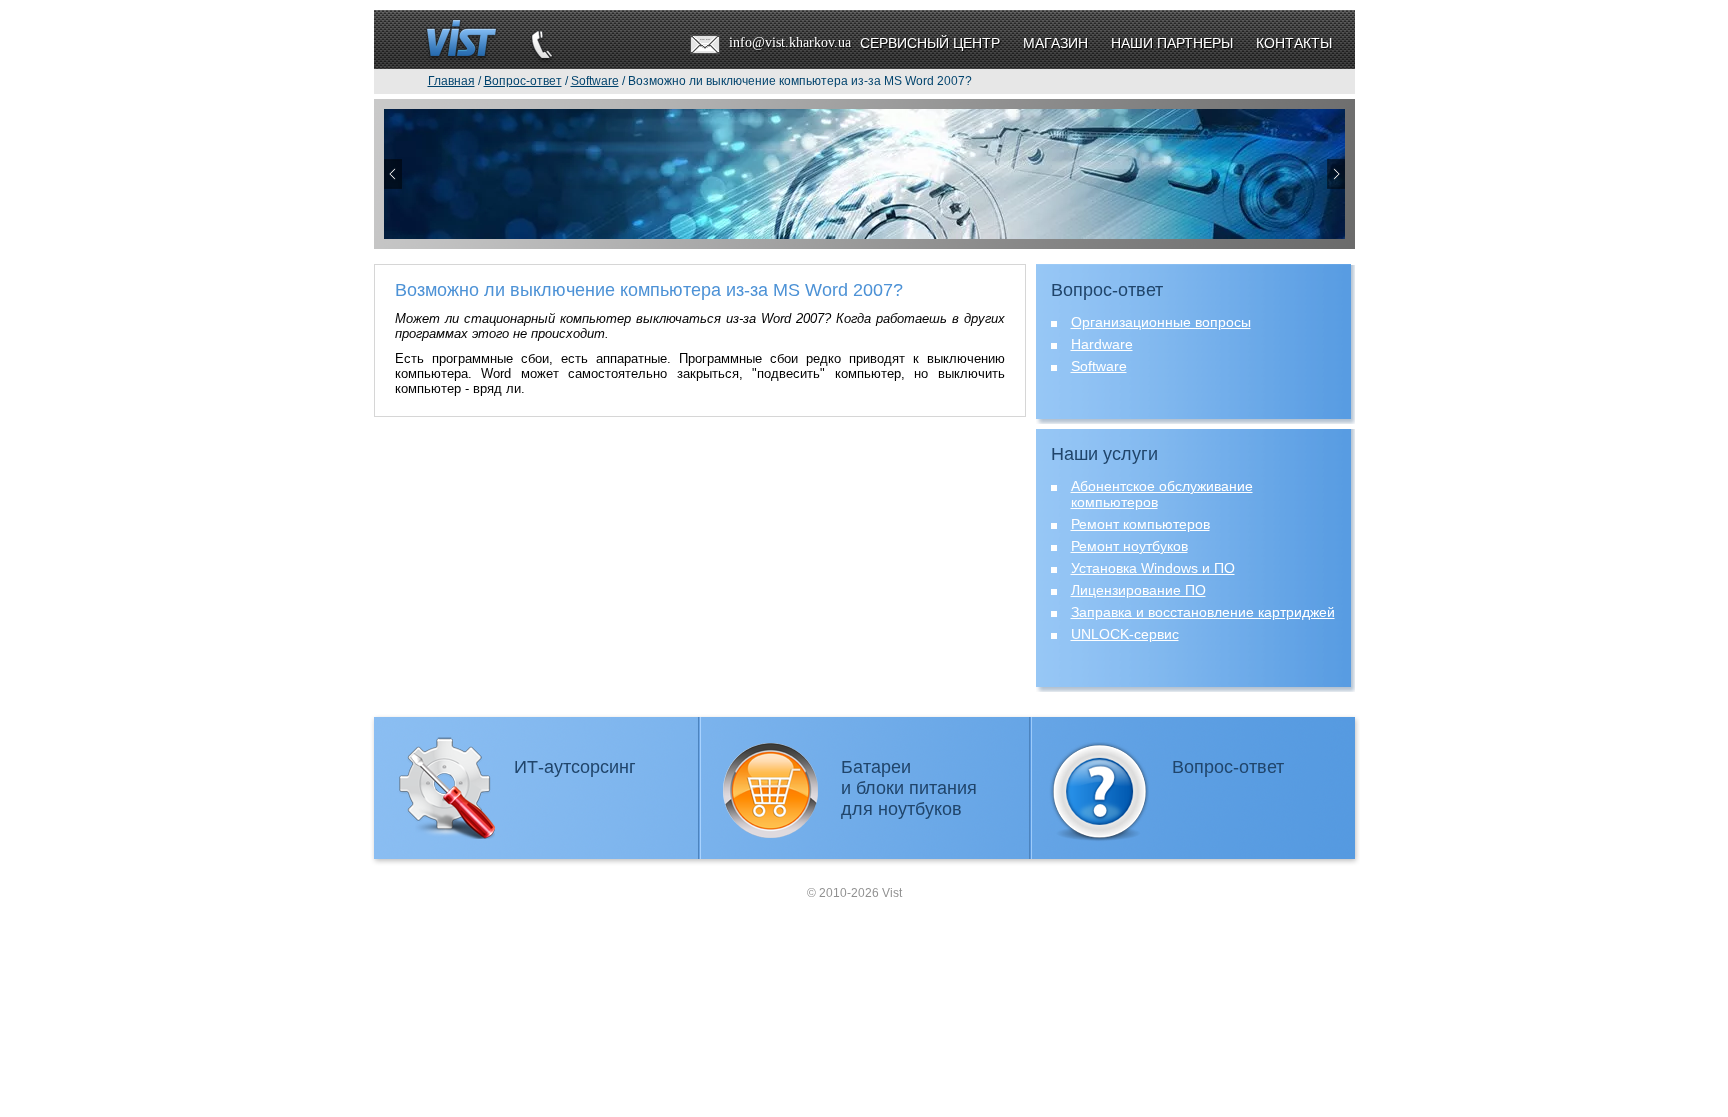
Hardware (1102, 344)
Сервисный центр (930, 43)
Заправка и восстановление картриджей (1203, 612)
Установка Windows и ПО (1153, 568)
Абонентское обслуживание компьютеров (1162, 494)
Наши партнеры (1172, 43)
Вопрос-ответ (1228, 767)
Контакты (1294, 43)
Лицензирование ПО (1138, 590)
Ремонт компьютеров (1140, 524)
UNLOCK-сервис (1125, 634)
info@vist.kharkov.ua (790, 42)
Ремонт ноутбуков (1129, 546)
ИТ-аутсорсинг (575, 767)
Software (1099, 366)
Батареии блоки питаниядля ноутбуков (909, 788)
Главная (451, 81)
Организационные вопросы (1161, 322)
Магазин (1055, 43)
